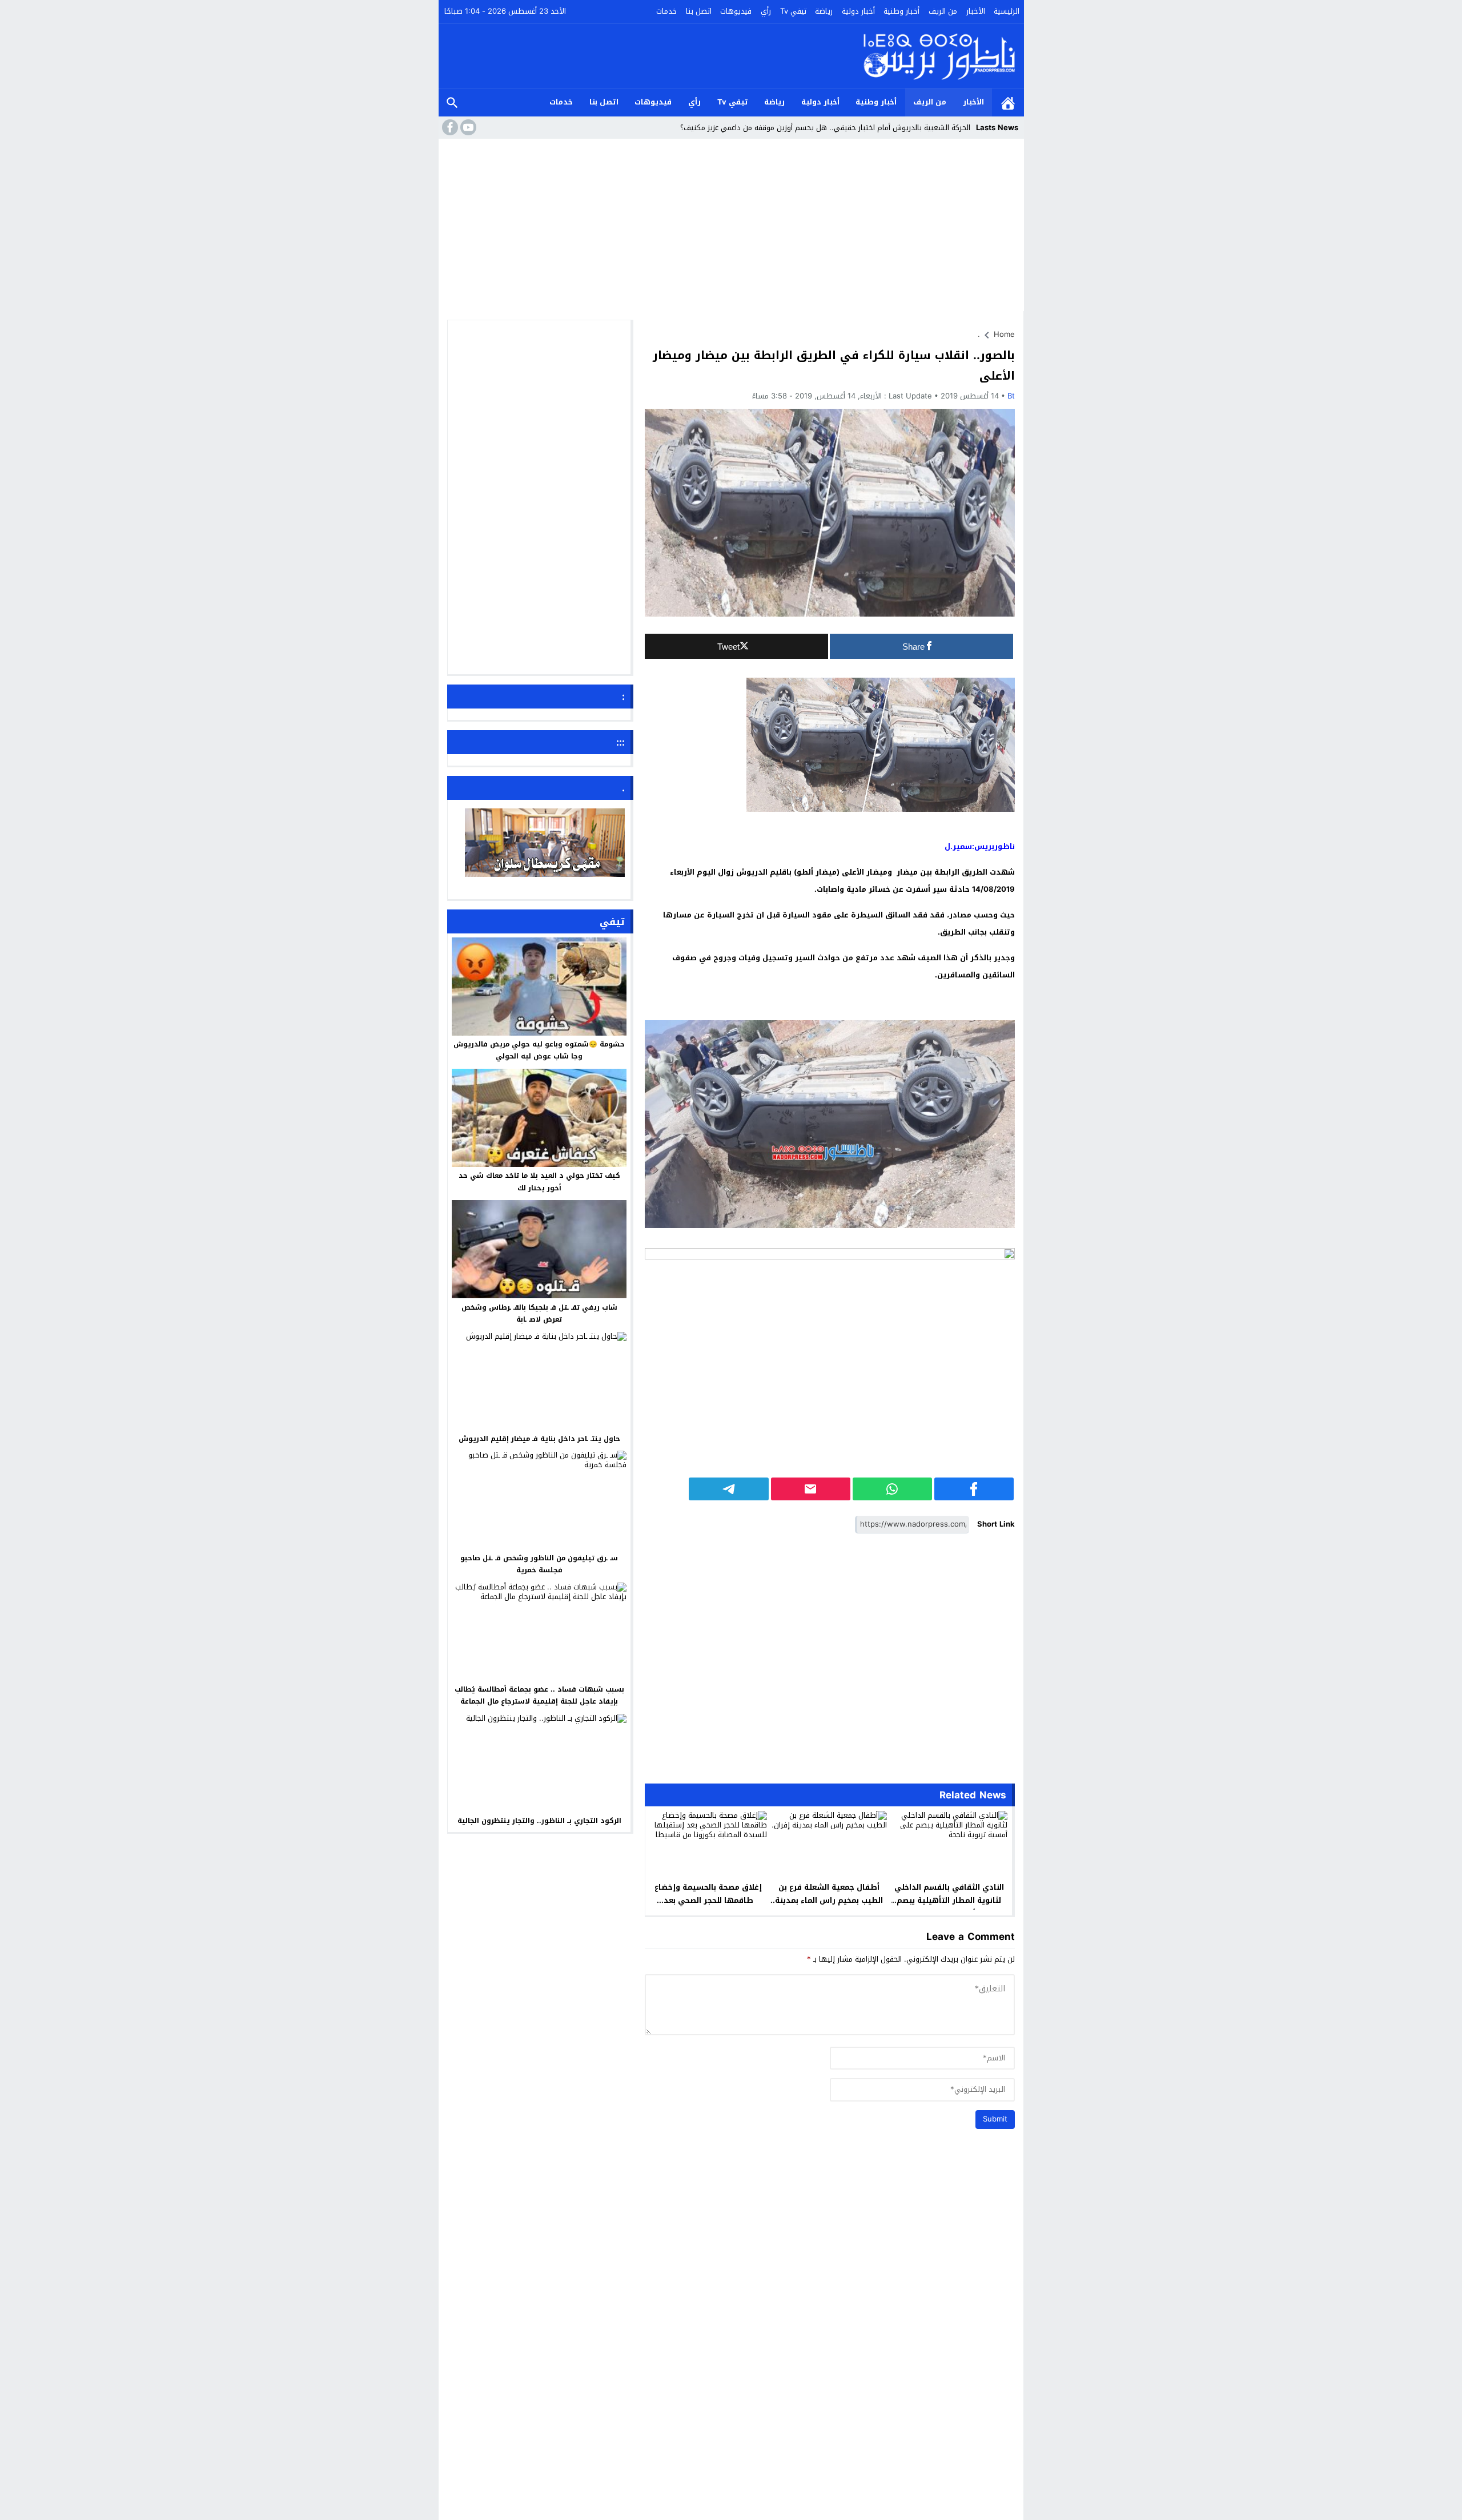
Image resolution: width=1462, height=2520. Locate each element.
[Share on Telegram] (728, 1489)
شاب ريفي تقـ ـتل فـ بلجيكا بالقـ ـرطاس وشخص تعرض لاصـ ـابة (539, 1313)
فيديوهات (736, 11)
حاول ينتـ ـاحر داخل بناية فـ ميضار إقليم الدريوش (539, 1439)
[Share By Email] (811, 1489)
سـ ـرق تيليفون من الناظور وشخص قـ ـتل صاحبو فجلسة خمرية (539, 1564)
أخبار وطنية (901, 11)
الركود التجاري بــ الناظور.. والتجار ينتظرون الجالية (539, 1821)
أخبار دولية (858, 11)
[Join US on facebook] (449, 127)
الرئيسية (1007, 11)
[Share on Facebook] (974, 1489)
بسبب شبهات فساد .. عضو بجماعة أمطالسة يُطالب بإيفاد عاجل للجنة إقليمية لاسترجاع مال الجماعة (539, 1696)
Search (452, 102)
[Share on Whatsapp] (892, 1489)
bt (1011, 396)
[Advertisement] (731, 228)
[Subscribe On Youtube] (467, 127)
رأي (766, 11)
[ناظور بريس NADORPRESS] (939, 56)
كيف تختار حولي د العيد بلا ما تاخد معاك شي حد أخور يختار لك (539, 1182)
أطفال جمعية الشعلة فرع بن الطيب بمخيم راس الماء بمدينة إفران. (829, 1900)
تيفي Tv (793, 11)
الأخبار (976, 11)
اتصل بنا (699, 11)
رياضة (824, 11)
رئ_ (964, 128)
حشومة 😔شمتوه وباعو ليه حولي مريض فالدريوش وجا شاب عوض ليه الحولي (539, 1050)
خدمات (666, 11)
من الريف (943, 11)
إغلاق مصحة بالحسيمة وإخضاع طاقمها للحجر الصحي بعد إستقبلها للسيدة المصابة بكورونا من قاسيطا (708, 1907)
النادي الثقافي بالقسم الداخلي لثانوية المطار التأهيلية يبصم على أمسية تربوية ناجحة (949, 1900)
